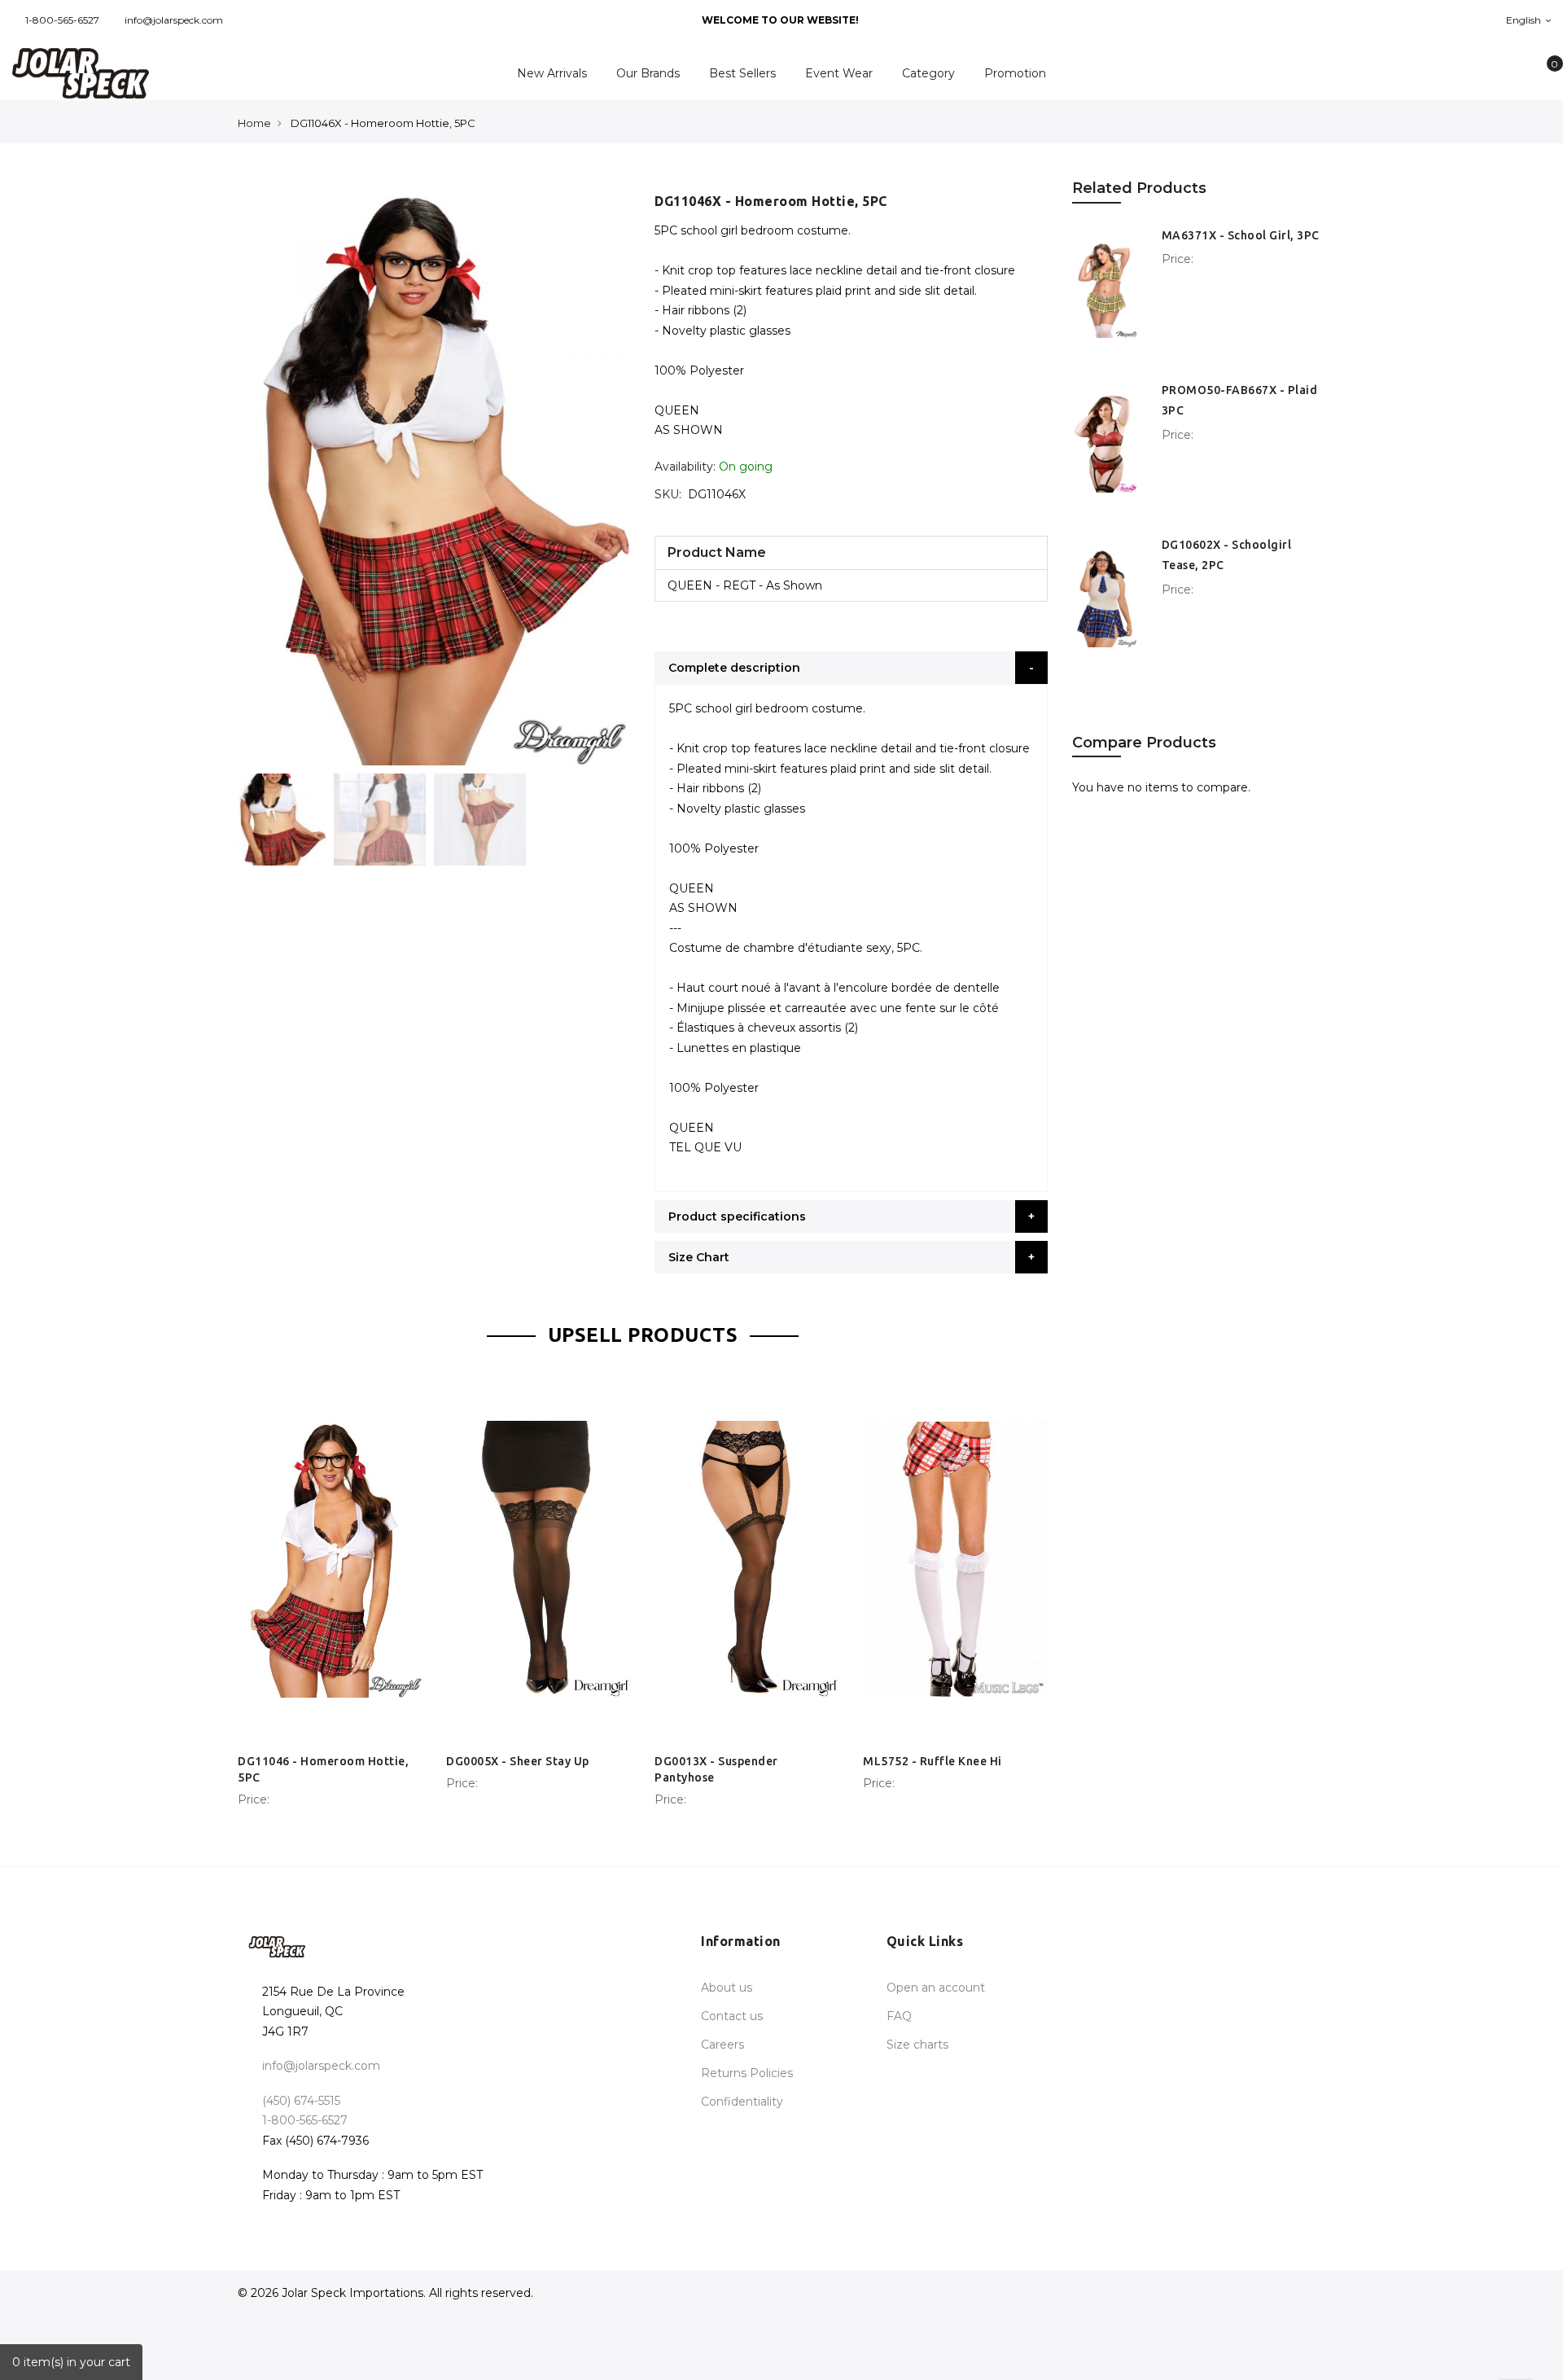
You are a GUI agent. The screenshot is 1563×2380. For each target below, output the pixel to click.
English (1525, 20)
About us (727, 1988)
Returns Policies (747, 2073)
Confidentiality (742, 2102)
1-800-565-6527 (62, 20)
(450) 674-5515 (301, 2101)
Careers (722, 2045)
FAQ (899, 2016)
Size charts (917, 2045)
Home (254, 123)
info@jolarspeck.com (174, 20)
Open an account (936, 1988)
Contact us (732, 2016)
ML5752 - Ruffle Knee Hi (933, 1761)
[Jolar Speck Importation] (130, 73)
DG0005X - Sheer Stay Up (518, 1761)
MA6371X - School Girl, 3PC (1241, 235)
